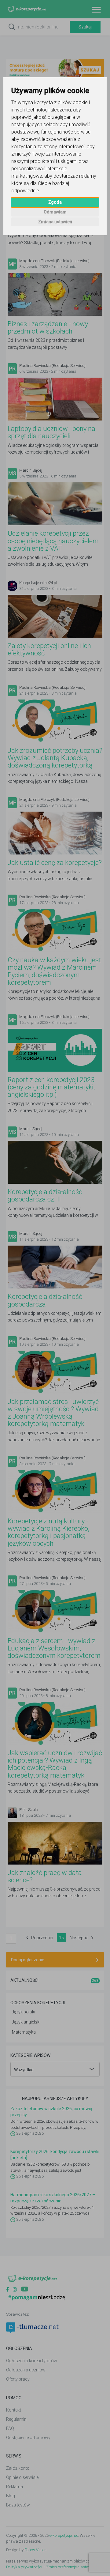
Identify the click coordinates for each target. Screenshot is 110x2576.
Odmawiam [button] (55, 212)
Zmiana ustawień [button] (55, 222)
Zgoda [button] (55, 202)
